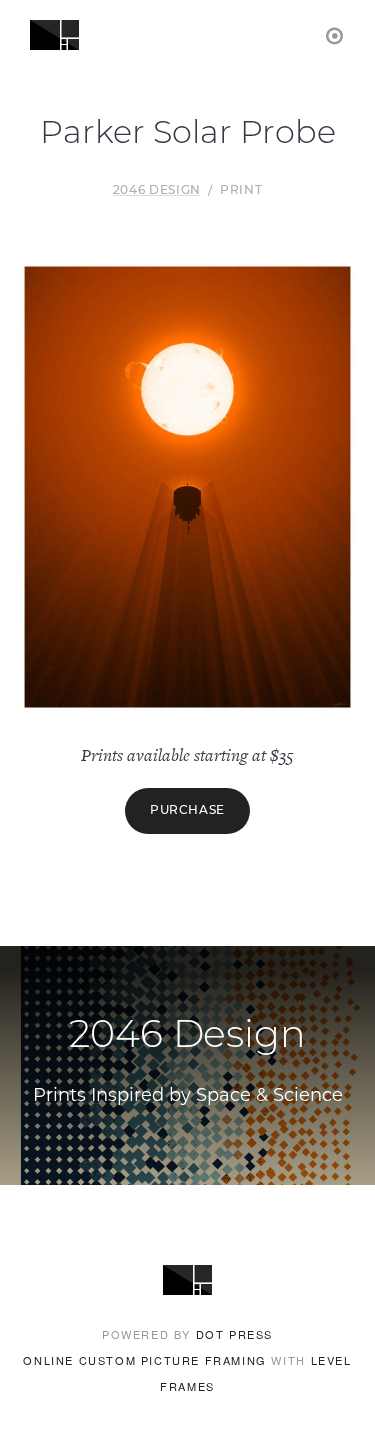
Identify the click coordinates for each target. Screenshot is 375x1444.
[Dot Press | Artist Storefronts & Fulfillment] (335, 34)
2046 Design (157, 191)
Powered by (187, 1334)
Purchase (187, 811)
